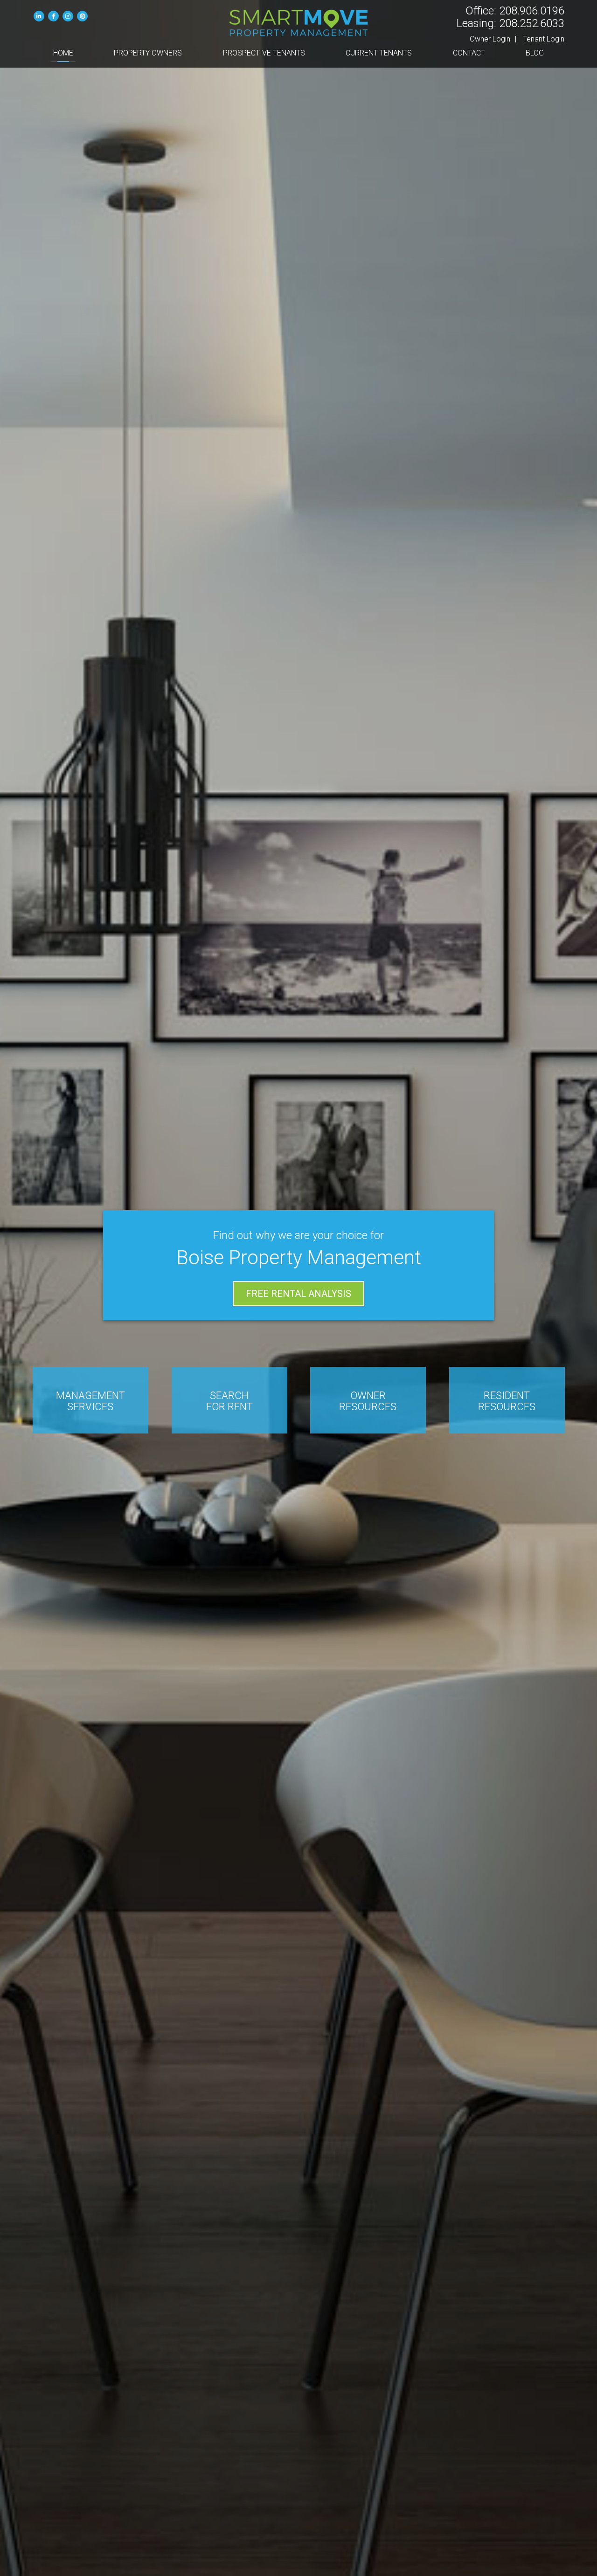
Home (63, 53)
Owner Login (490, 39)
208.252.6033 (532, 23)
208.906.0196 (532, 11)
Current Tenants (379, 53)
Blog (535, 53)
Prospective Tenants (264, 53)
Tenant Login (544, 39)
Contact (469, 53)
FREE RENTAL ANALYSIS (298, 1294)
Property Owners (148, 53)
